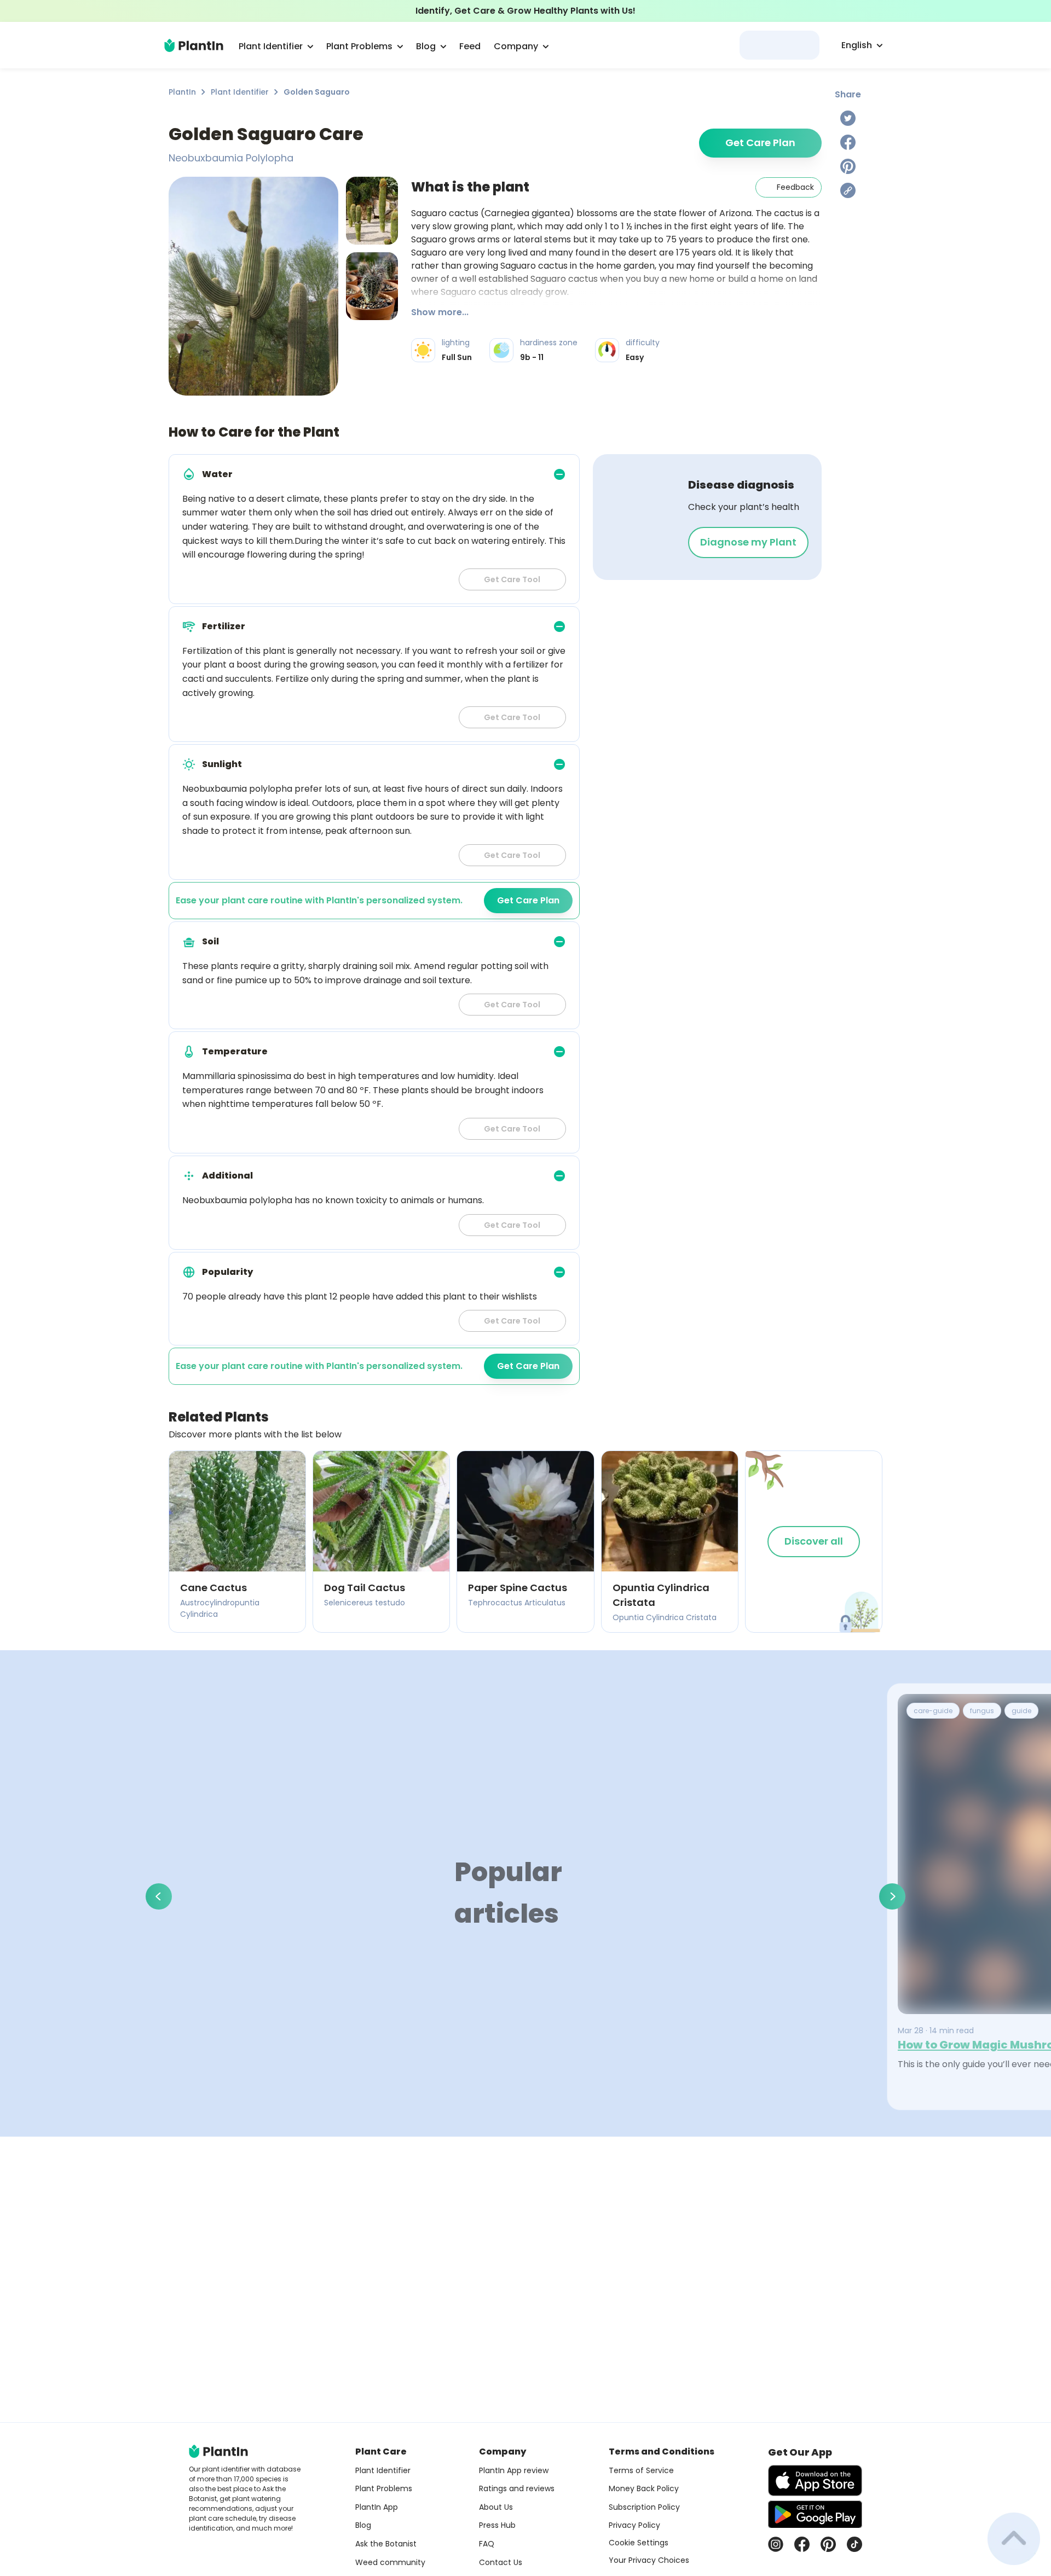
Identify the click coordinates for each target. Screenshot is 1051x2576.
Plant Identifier (240, 92)
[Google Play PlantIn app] (815, 2514)
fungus (982, 1711)
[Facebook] (848, 142)
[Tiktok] (854, 2544)
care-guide (933, 1711)
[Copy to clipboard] (848, 190)
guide (1021, 1711)
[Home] (194, 45)
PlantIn (182, 92)
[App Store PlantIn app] (815, 2481)
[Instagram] (776, 2544)
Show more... (440, 312)
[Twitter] (848, 118)
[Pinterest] (848, 166)
